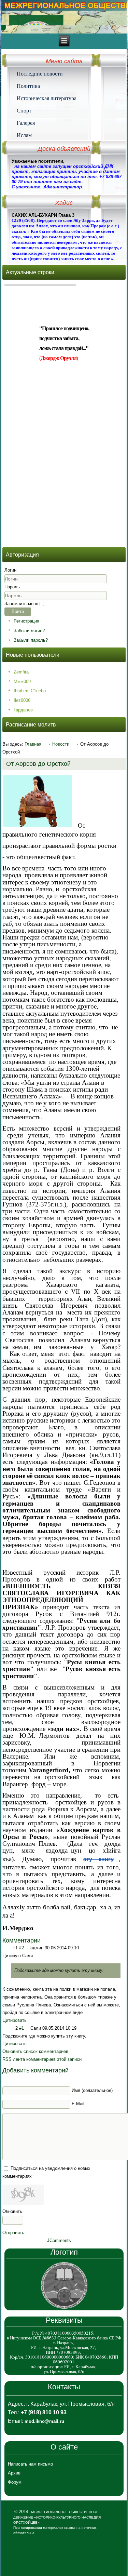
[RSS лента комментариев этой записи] (43, 1940)
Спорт (24, 110)
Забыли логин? (29, 631)
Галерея (26, 123)
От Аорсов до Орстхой (38, 764)
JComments (59, 2240)
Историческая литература (47, 98)
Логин (10, 570)
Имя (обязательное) (92, 2090)
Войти (18, 611)
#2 (22, 1948)
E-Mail (78, 2104)
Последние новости (40, 74)
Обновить (12, 2211)
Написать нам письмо (30, 2464)
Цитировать (15, 2020)
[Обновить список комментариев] (50, 1940)
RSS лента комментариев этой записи (42, 2059)
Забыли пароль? (31, 640)
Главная (33, 744)
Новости (61, 744)
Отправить (13, 2233)
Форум (15, 2482)
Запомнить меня (21, 604)
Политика (28, 86)
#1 (22, 2028)
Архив (14, 2473)
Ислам (24, 135)
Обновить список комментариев (35, 2051)
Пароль (12, 587)
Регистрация (26, 621)
